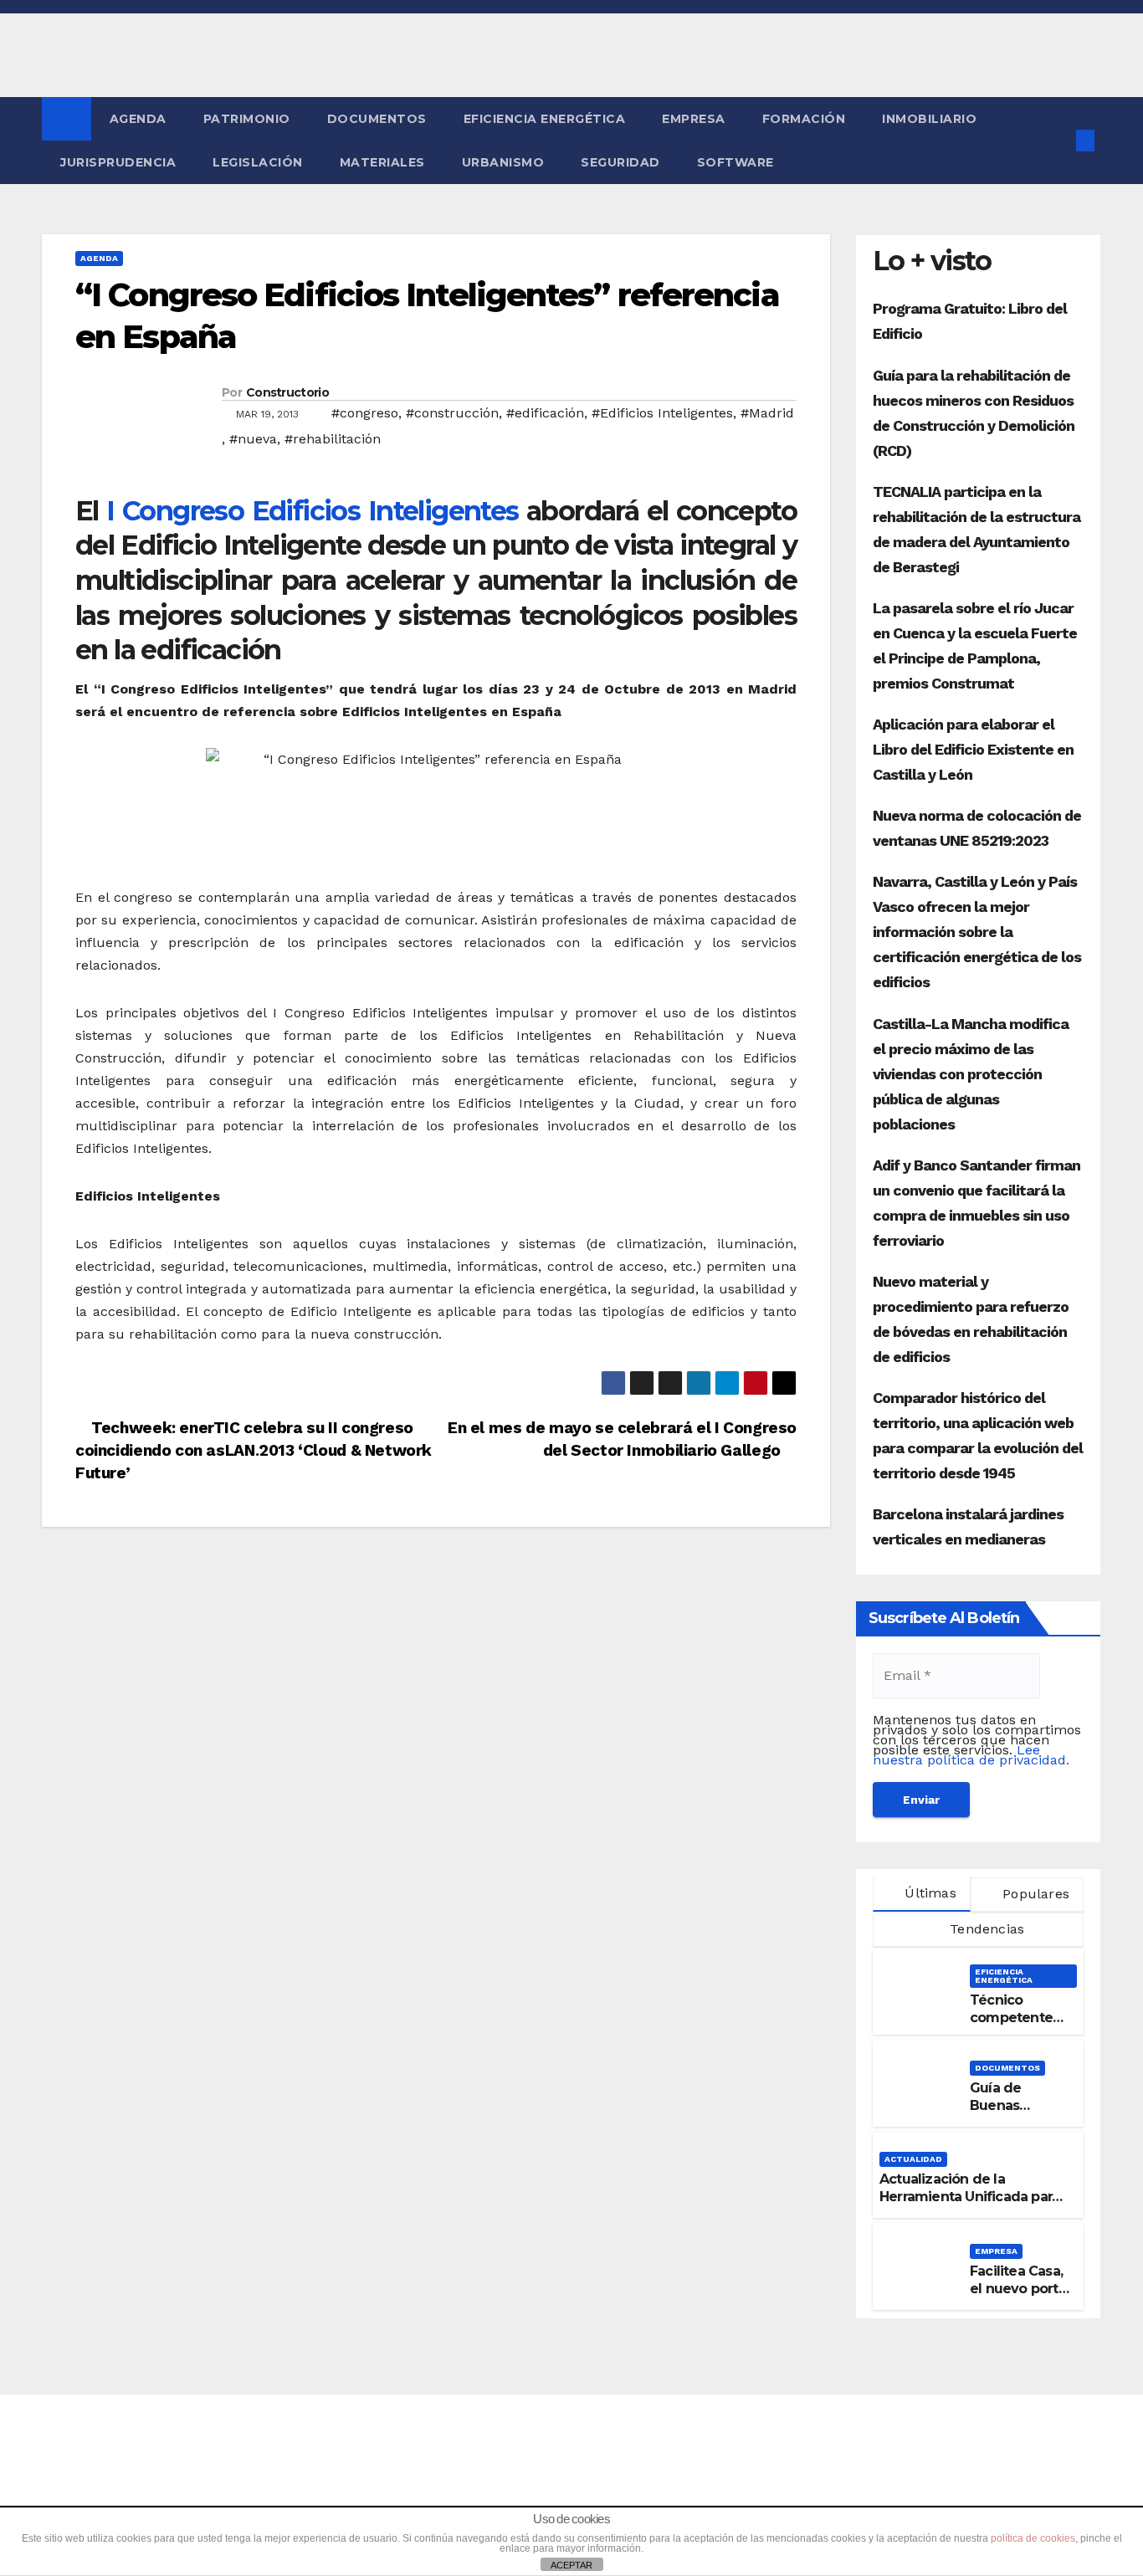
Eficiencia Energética (545, 119)
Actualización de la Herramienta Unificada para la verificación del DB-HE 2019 (969, 2205)
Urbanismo (503, 162)
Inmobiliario (929, 119)
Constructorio (287, 392)
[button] (1058, 140)
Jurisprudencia (118, 162)
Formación (804, 119)
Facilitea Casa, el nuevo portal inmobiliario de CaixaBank (1020, 2297)
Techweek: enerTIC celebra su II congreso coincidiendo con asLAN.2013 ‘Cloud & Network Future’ (254, 1450)
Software (736, 162)
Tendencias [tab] (985, 1929)
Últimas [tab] (928, 1893)
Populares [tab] (1034, 1894)
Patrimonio (247, 119)
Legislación (258, 162)
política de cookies (1033, 2538)
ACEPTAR (571, 2565)
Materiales (382, 162)
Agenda (138, 119)
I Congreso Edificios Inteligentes (312, 511)
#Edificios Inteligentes (662, 413)
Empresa (694, 119)
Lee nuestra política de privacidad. (971, 1755)
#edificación (545, 413)
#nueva (253, 439)
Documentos (377, 119)
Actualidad (913, 2159)
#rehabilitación (333, 439)
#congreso (365, 413)
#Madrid (767, 413)
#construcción (452, 413)
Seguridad (620, 162)
